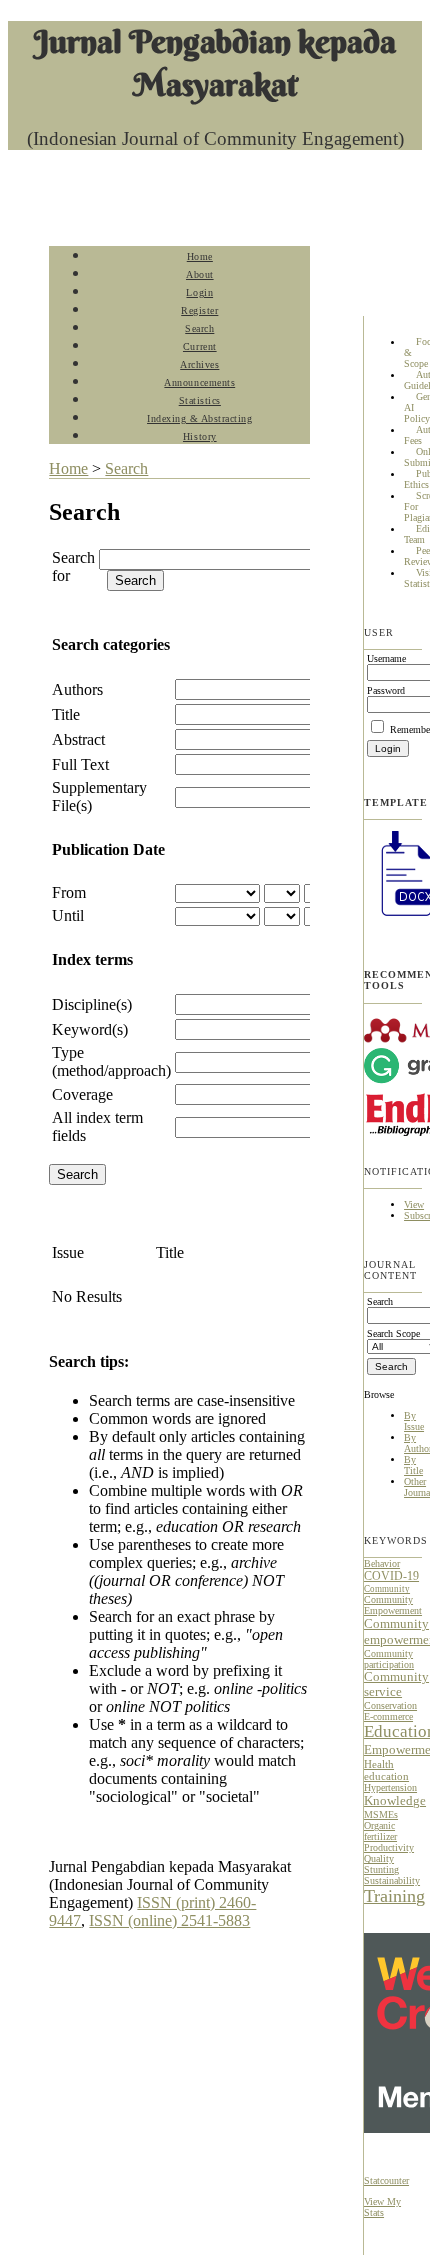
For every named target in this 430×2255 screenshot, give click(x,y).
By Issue (414, 1421)
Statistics (200, 400)
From (69, 892)
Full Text (80, 764)
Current (200, 346)
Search (199, 328)
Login (199, 292)
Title (66, 714)
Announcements (199, 382)
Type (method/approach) (111, 1061)
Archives (199, 364)
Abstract (78, 739)
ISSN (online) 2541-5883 (169, 1920)
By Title (413, 1465)
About (200, 274)
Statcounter (386, 2180)
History (200, 436)
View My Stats (382, 2207)
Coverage (82, 1094)
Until (68, 915)
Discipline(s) (92, 1004)
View (414, 1204)
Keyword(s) (90, 1029)
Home (200, 256)
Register (199, 310)
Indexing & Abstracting (199, 418)
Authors (77, 689)
